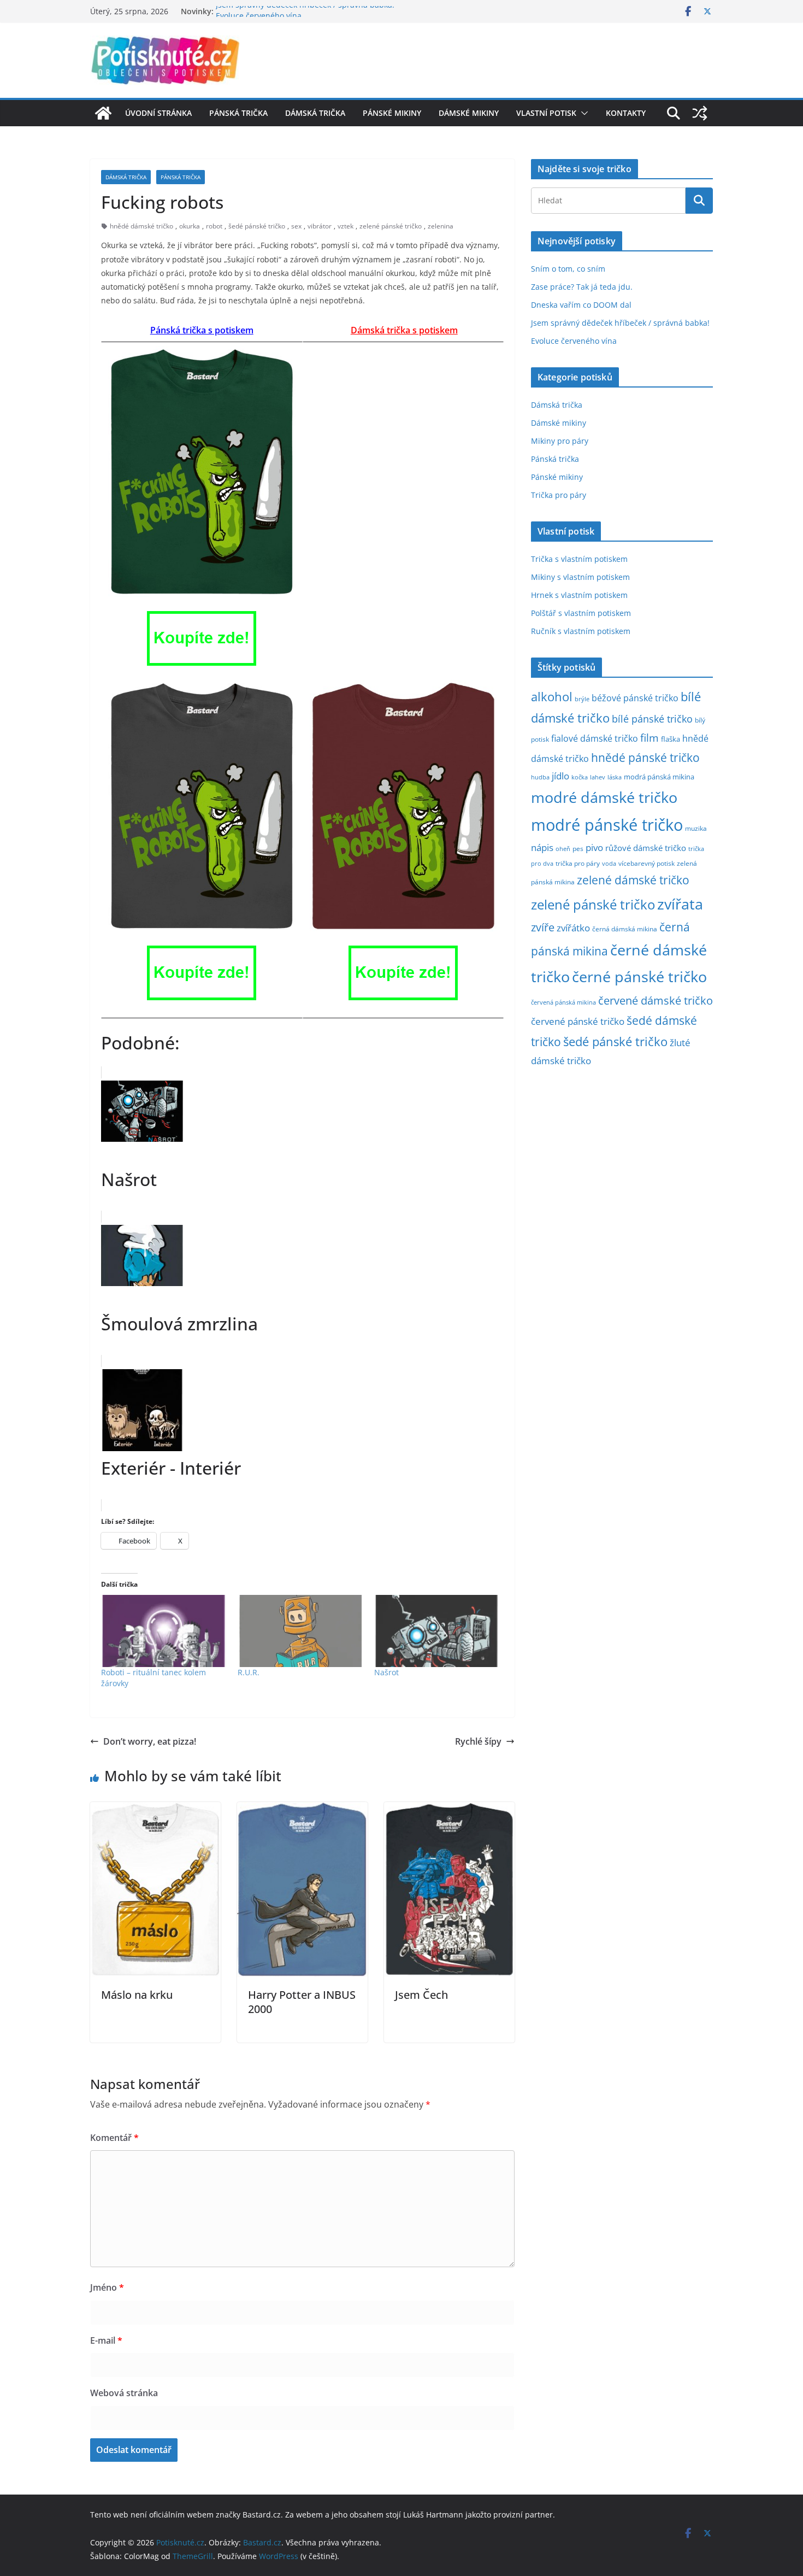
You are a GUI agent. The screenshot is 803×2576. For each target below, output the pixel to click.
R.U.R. (249, 1672)
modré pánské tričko (607, 825)
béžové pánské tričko (635, 698)
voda (609, 863)
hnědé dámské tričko (141, 226)
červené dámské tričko (656, 1000)
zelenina (441, 226)
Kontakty (626, 113)
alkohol (552, 697)
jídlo (560, 776)
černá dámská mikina (625, 929)
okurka (190, 226)
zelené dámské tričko (633, 880)
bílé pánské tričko (652, 719)
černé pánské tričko (639, 976)
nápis (542, 847)
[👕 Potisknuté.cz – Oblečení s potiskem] (103, 113)
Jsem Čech (421, 1995)
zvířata (680, 904)
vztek (346, 226)
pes (578, 848)
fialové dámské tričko (595, 738)
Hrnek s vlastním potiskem (579, 595)
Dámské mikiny (469, 113)
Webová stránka (124, 2393)
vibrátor (320, 226)
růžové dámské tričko (646, 848)
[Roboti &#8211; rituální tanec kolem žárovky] (164, 1631)
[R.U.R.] (300, 1631)
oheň (563, 849)
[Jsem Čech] (449, 1810)
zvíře (543, 927)
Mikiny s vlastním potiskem (580, 577)
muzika (696, 828)
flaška (671, 739)
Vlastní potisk (546, 113)
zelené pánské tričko (391, 226)
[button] (582, 113)
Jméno (107, 2287)
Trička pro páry (559, 495)
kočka (580, 777)
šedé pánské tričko (257, 226)
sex (296, 226)
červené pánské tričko (578, 1021)
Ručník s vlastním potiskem (581, 631)
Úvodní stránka (158, 113)
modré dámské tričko (604, 797)
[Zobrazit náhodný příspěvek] (700, 113)
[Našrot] (437, 1631)
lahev (598, 777)
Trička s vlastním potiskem (579, 559)
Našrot (386, 1672)
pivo (594, 847)
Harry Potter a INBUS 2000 (302, 2002)
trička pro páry (578, 863)
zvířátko (573, 928)
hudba (540, 777)
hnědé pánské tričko (645, 758)
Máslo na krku (137, 1995)
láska (615, 777)
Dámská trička (315, 113)
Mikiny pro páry (560, 441)
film (650, 738)
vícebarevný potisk (646, 863)
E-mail (106, 2340)
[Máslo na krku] (155, 1810)
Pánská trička (238, 113)
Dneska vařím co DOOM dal (581, 305)
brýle (582, 699)
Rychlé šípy (478, 1741)
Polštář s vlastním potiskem (581, 613)
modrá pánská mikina (659, 777)
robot (214, 226)
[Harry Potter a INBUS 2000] (302, 1810)
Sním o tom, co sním (568, 269)
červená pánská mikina (563, 1002)
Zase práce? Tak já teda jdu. (582, 287)
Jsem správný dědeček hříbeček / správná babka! (305, 11)
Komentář (114, 2138)
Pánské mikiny (392, 113)
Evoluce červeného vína (574, 341)
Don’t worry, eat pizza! (150, 1741)
